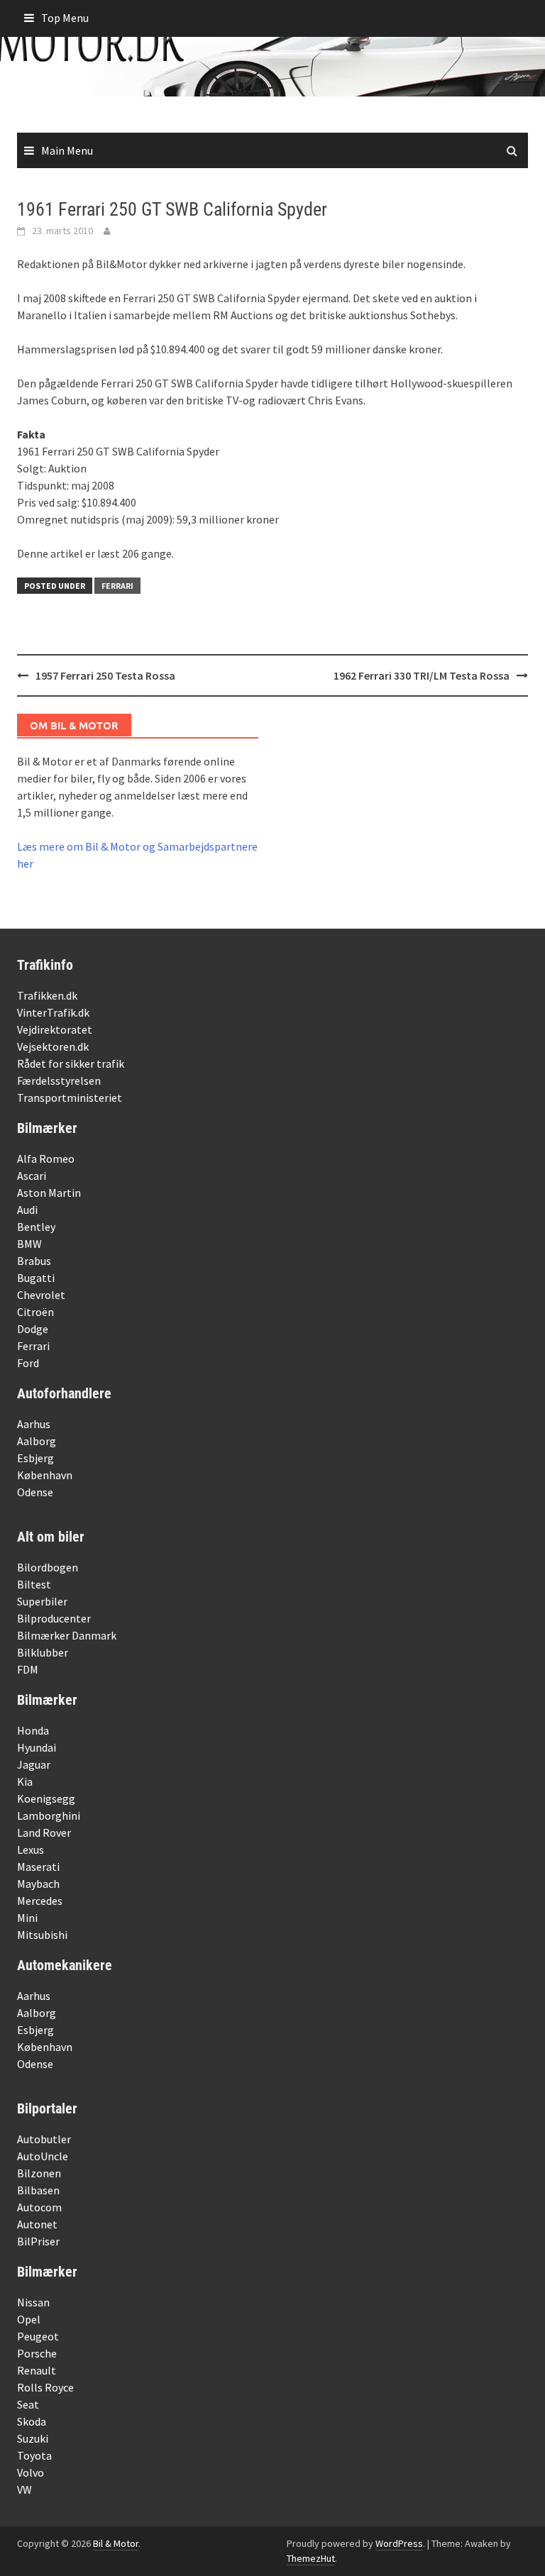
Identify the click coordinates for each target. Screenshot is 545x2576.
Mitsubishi (42, 1935)
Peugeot (38, 2336)
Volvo (31, 2472)
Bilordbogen (48, 1567)
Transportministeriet (70, 1098)
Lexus (31, 1850)
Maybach (38, 1884)
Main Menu (67, 150)
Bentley (36, 1227)
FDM (28, 1669)
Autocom (39, 2207)
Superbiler (42, 1601)
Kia (25, 1781)
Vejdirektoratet (55, 1029)
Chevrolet (41, 1295)
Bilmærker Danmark (67, 1635)
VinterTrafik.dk (53, 1012)
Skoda (32, 2421)
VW (24, 2489)
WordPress (399, 2543)
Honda (33, 1730)
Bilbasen (38, 2190)
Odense (35, 1492)
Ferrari (117, 586)
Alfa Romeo (46, 1159)
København (45, 1475)
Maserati (38, 1867)
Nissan (33, 2302)
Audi (27, 1210)
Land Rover (44, 1833)
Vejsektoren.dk (53, 1046)
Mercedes (40, 1901)
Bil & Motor (116, 2543)
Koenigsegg (46, 1798)
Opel (29, 2319)
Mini (27, 1918)
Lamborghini (49, 1815)
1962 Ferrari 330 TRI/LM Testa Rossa (422, 675)
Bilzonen (39, 2173)
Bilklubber (43, 1652)
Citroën (35, 1312)
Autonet (37, 2224)
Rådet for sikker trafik (71, 1063)
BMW (29, 1244)
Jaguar (34, 1764)
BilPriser (38, 2241)
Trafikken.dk (47, 995)
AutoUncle (43, 2156)
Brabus (34, 1261)
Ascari (32, 1176)
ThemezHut (311, 2558)
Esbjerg (35, 1458)
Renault (37, 2370)
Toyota (34, 2455)
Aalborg (37, 1441)
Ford (28, 1363)
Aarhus (34, 1424)
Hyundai (37, 1747)
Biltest (34, 1584)
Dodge (33, 1329)
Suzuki (33, 2438)
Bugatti (36, 1278)
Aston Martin (49, 1193)
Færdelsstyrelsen (59, 1080)
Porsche (37, 2353)
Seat (28, 2404)
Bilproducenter (54, 1618)
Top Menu (65, 18)
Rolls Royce (45, 2387)
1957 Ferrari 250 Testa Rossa (105, 675)
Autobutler (44, 2139)
